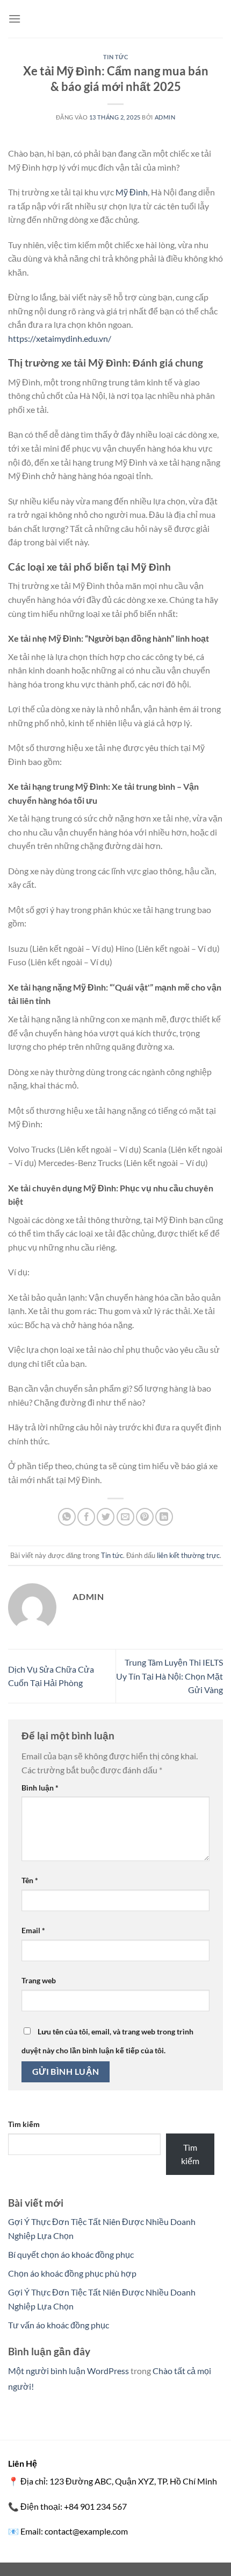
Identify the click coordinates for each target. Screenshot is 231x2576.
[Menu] (15, 19)
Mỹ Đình (132, 192)
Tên (30, 1880)
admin (165, 117)
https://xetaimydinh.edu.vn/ (60, 338)
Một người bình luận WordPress (68, 2371)
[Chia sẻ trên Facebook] (86, 1517)
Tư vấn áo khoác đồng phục (59, 2325)
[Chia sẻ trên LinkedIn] (164, 1517)
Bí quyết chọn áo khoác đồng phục (71, 2254)
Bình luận (40, 1788)
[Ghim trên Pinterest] (145, 1517)
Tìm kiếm (24, 2124)
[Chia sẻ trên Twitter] (106, 1517)
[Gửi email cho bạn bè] (125, 1517)
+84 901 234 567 (95, 2506)
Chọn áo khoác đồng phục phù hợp (72, 2273)
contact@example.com (86, 2531)
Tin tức (116, 57)
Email (33, 1930)
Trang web (39, 1980)
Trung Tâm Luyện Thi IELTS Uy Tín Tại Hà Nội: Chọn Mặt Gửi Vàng (169, 1676)
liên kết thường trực (188, 1555)
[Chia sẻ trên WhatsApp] (67, 1517)
